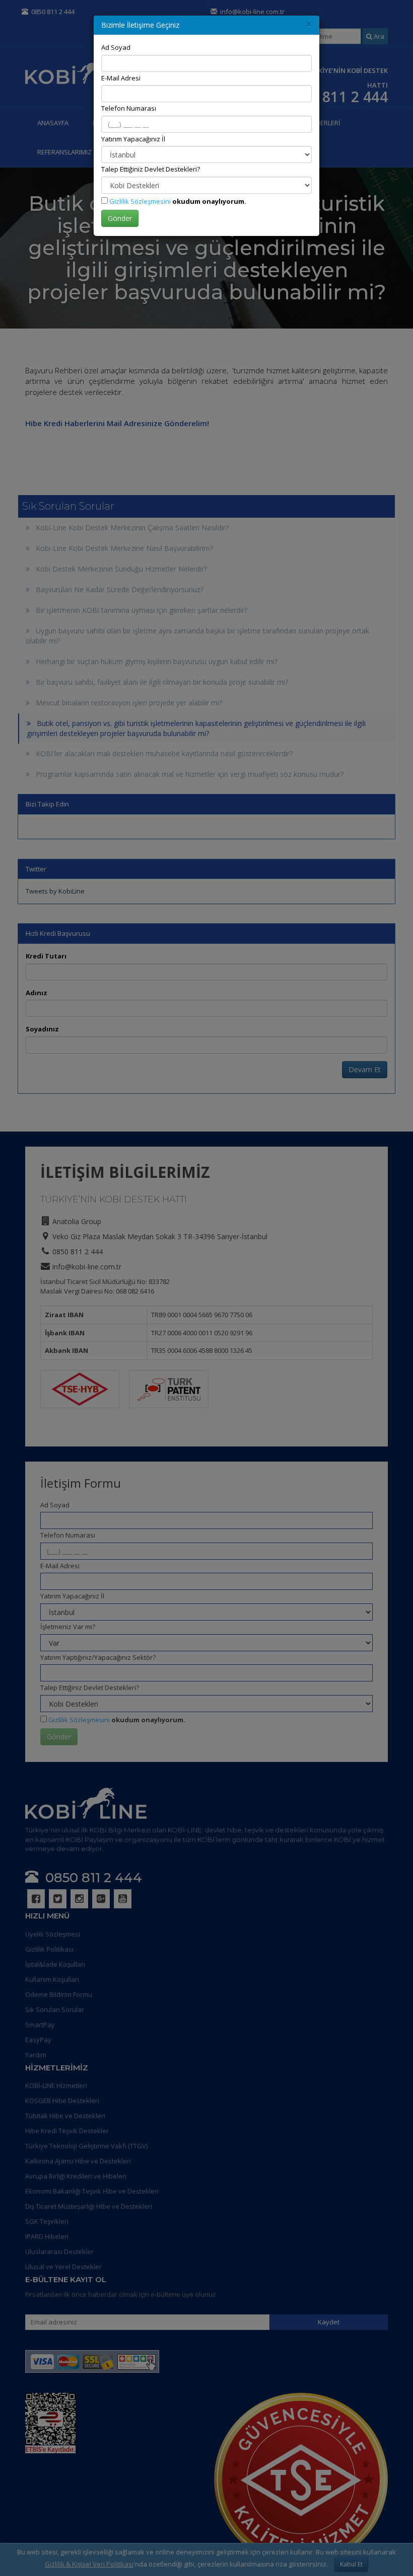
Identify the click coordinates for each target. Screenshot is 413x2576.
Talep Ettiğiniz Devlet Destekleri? (151, 169)
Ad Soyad (116, 47)
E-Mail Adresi (121, 78)
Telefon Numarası (129, 108)
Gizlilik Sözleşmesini (140, 201)
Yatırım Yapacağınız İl (133, 139)
